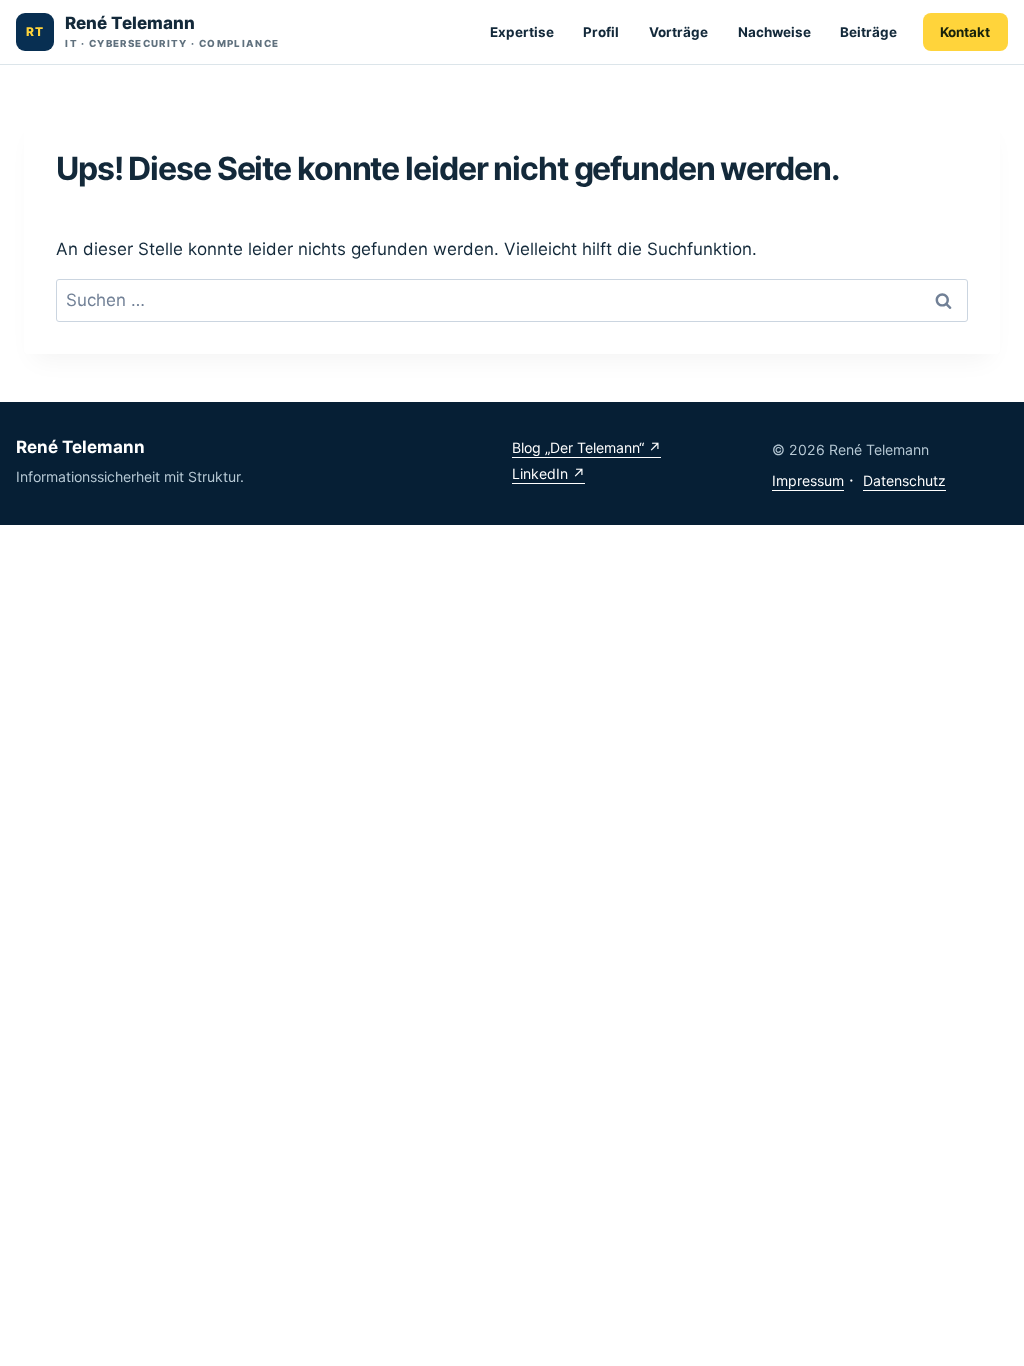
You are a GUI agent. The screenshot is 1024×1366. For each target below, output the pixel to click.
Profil (601, 32)
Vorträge (678, 32)
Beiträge (868, 32)
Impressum (808, 480)
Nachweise (774, 32)
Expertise (522, 32)
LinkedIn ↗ (548, 473)
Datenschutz (904, 480)
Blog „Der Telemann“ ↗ (586, 447)
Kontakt (965, 32)
